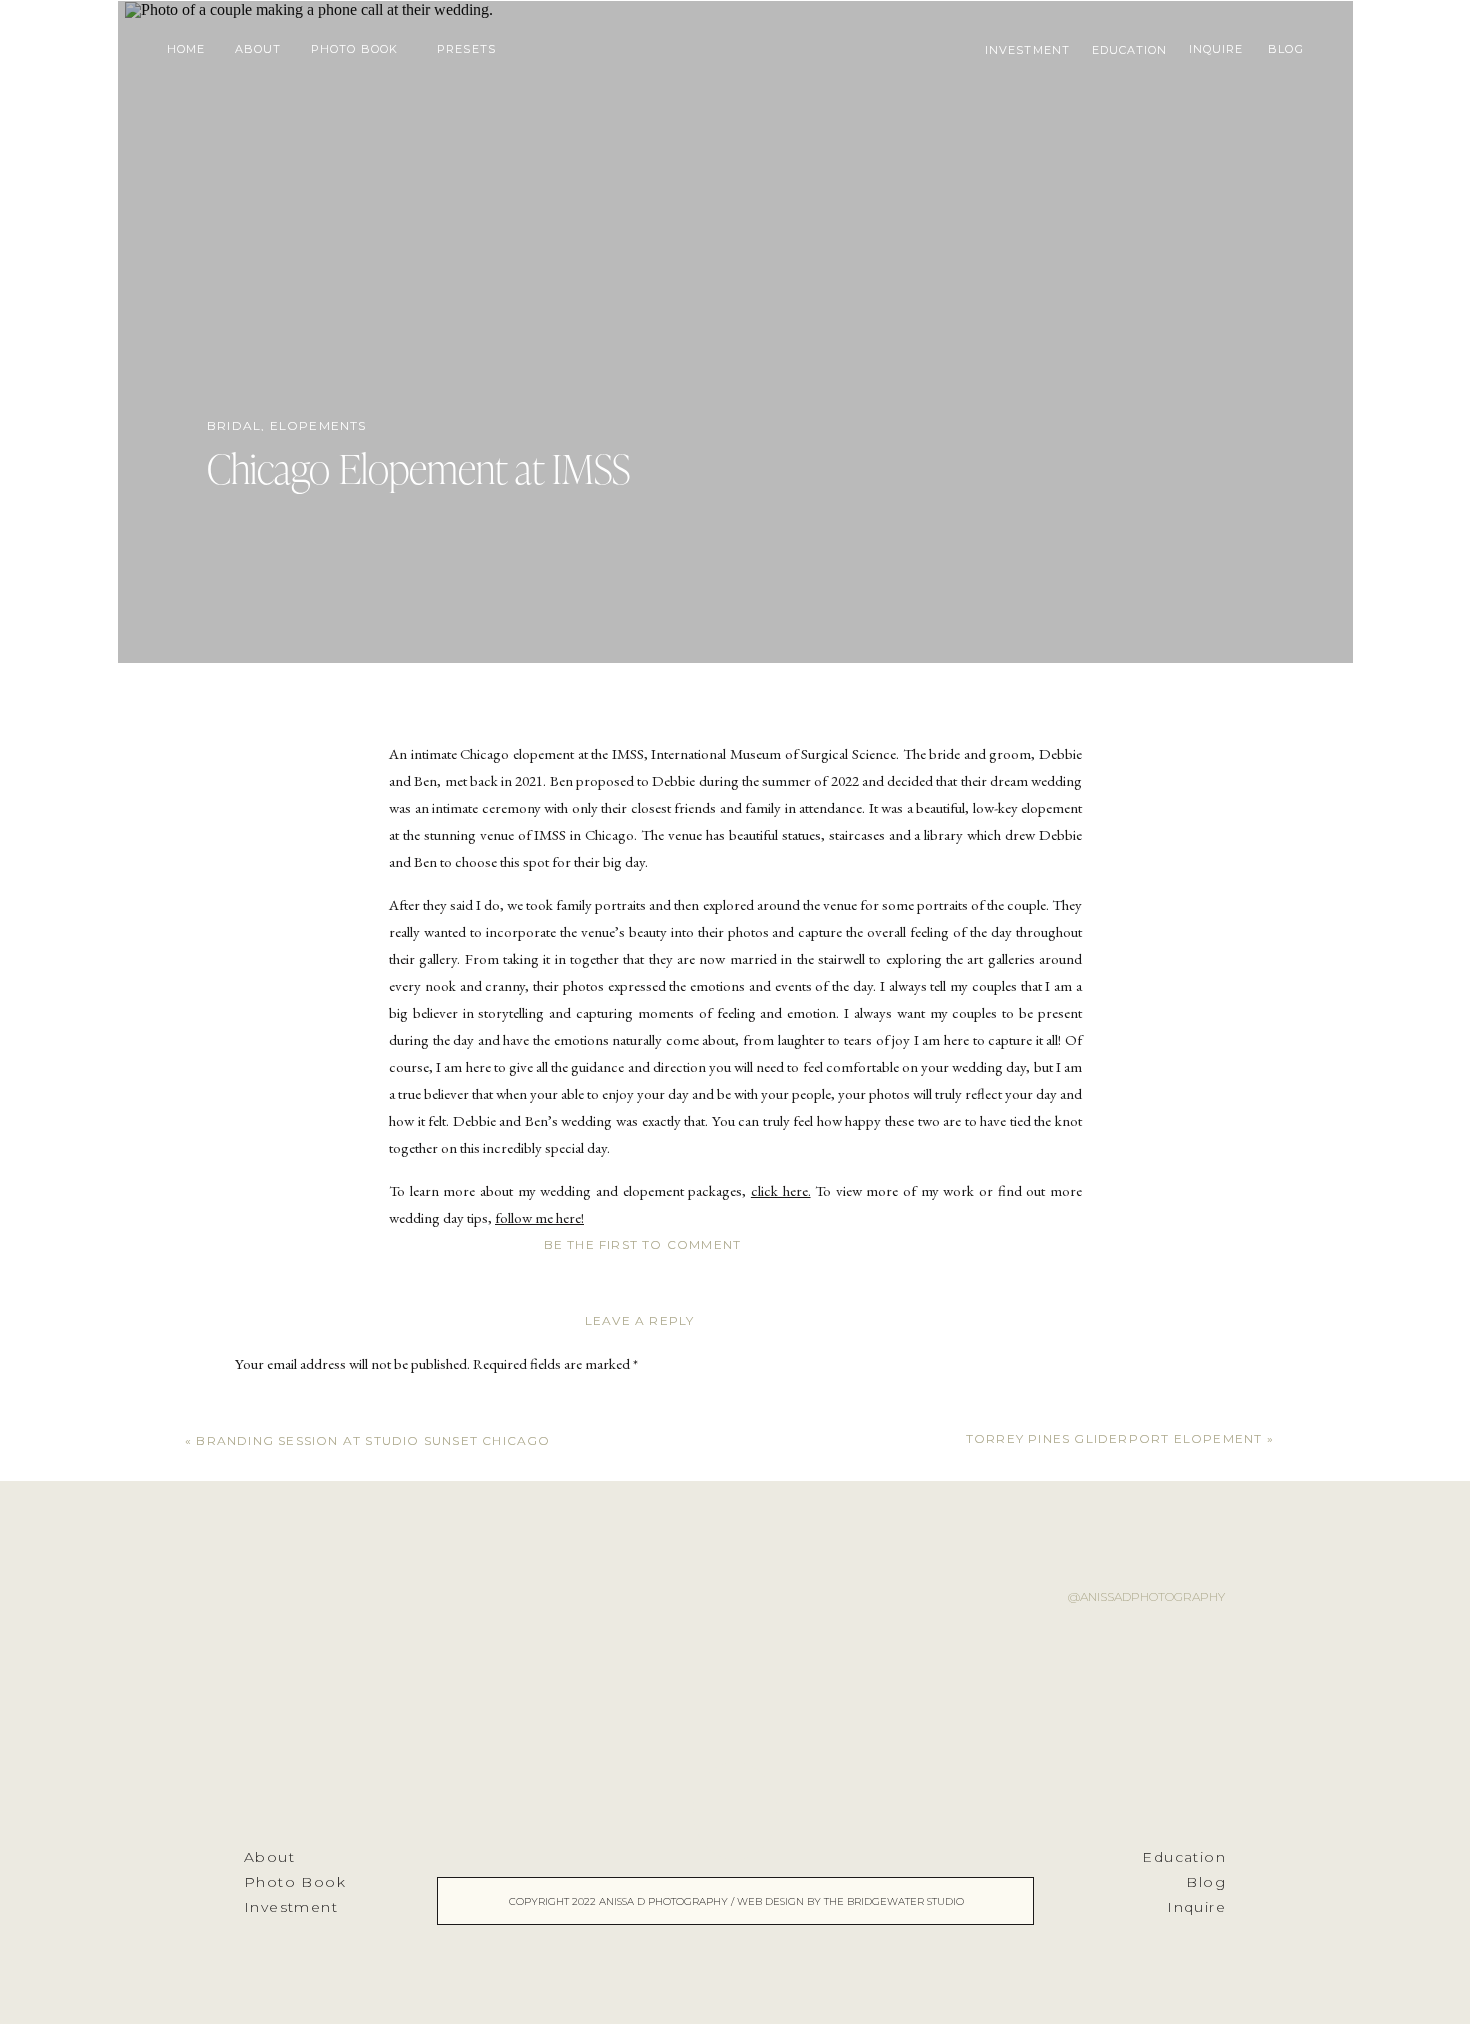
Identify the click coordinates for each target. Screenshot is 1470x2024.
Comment (269, 1403)
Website (258, 1802)
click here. (781, 1190)
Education (1184, 1857)
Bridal (234, 425)
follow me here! (539, 1217)
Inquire (1196, 1907)
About (269, 1857)
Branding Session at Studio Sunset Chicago (373, 1440)
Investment (291, 1907)
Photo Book (295, 1882)
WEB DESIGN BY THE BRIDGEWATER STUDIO (850, 1901)
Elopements (318, 425)
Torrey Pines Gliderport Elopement (1114, 1438)
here (516, 1314)
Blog (1206, 1882)
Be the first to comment (643, 1244)
